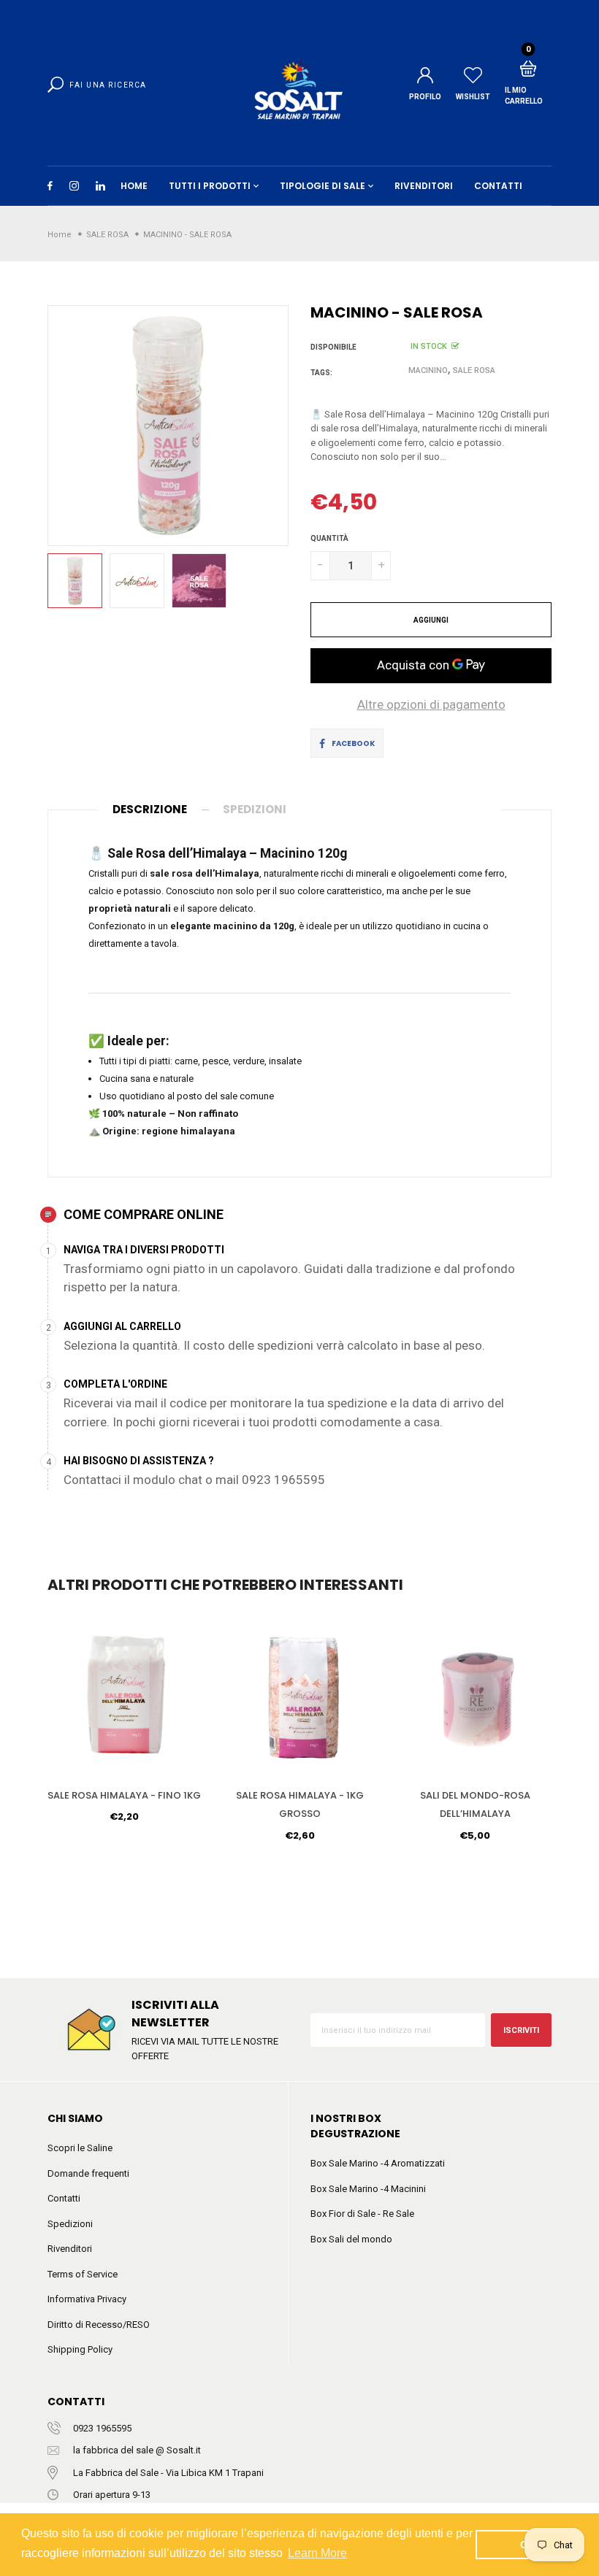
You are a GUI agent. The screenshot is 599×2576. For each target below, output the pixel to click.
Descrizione (150, 809)
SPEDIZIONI (255, 809)
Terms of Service (83, 2274)
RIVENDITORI (424, 186)
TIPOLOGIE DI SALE (323, 186)
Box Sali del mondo (351, 2239)
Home (134, 186)
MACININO (428, 370)
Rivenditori (70, 2249)
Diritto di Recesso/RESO (99, 2325)
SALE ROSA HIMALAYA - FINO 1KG (124, 1795)
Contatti (64, 2198)
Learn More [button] (317, 2553)
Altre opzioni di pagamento (431, 704)
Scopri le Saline (80, 2148)
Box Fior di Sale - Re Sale (362, 2214)
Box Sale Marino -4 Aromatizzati (378, 2163)
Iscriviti (521, 2030)
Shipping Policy (80, 2349)
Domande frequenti (88, 2173)
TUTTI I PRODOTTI (210, 186)
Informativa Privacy (87, 2299)
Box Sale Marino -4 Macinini (368, 2189)
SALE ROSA (474, 370)
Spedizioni (70, 2224)
